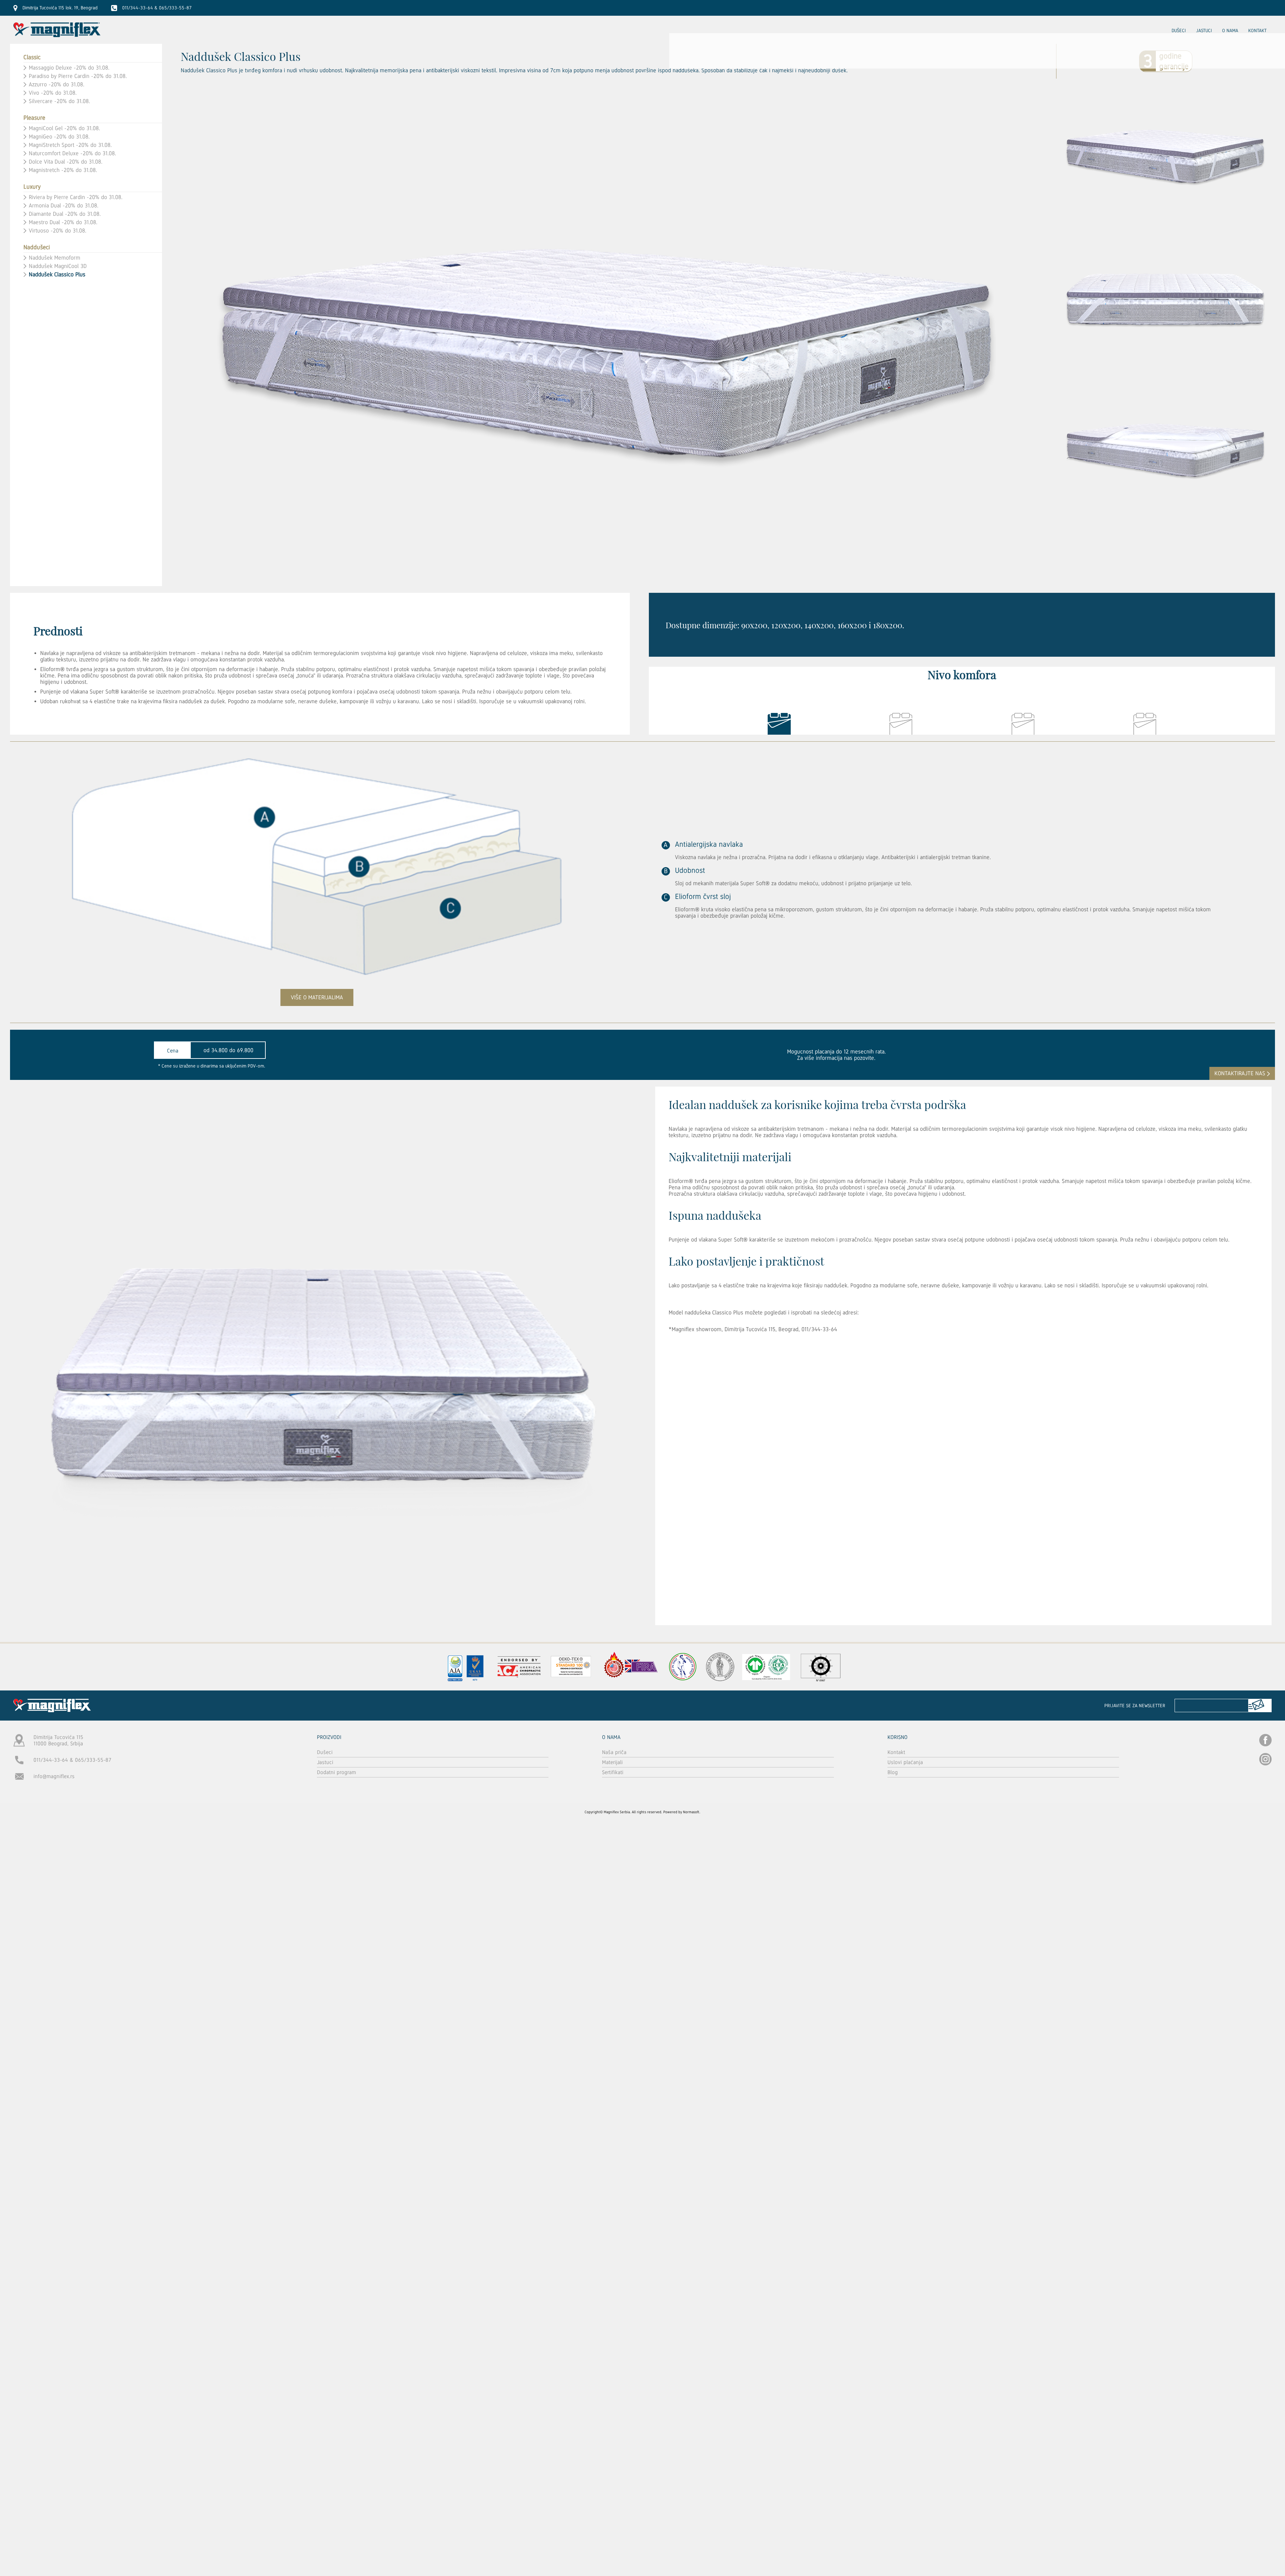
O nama (1230, 30)
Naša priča (614, 1752)
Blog (893, 1772)
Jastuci (1204, 30)
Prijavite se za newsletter (1135, 1706)
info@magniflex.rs (54, 1776)
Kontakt (1257, 30)
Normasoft (691, 1812)
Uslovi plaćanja (905, 1762)
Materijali (612, 1762)
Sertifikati (613, 1772)
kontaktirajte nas (1240, 1073)
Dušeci (1179, 30)
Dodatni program (336, 1772)
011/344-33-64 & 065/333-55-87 (72, 1760)
